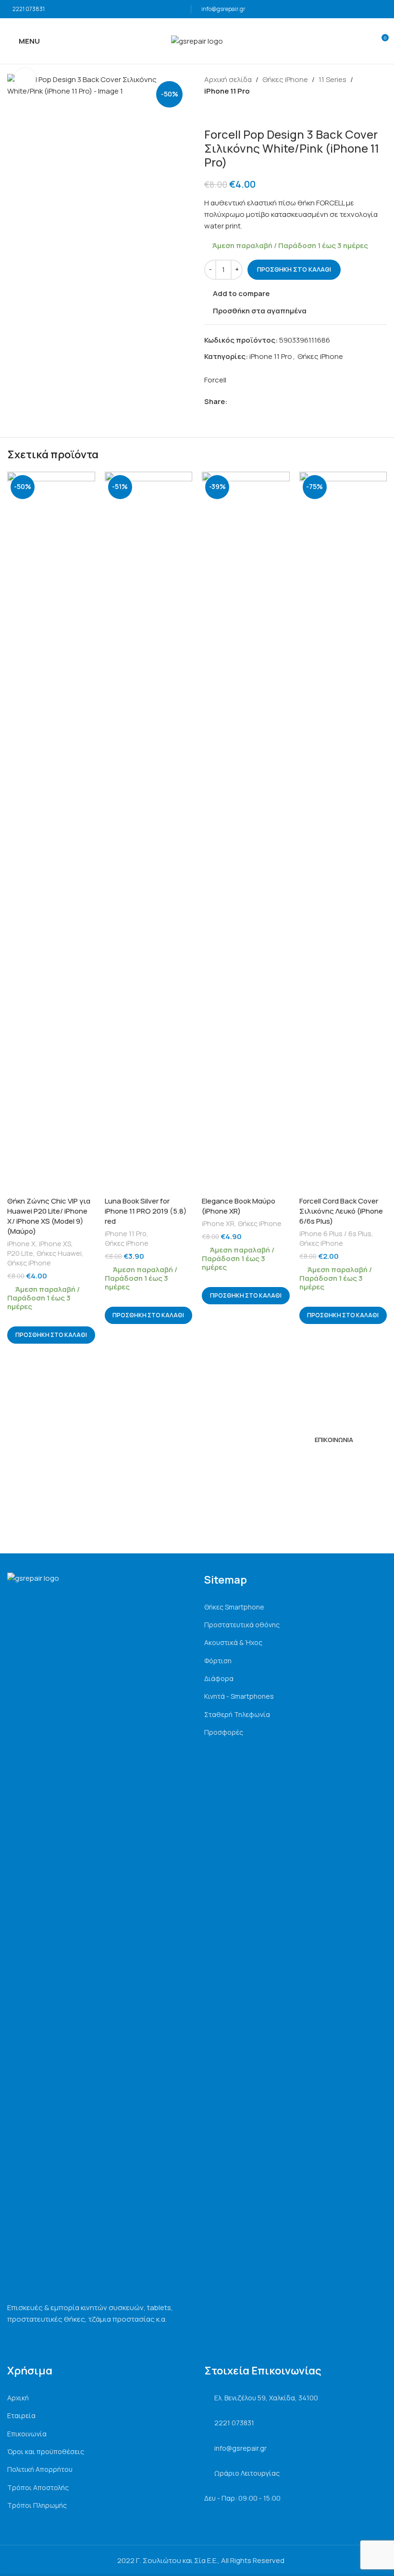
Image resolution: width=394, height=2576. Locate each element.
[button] (51, 1335)
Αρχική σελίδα (228, 79)
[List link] (295, 1607)
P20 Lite (20, 1253)
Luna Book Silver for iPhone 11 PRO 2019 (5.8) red (146, 1211)
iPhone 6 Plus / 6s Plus (335, 1234)
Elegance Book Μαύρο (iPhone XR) (239, 1206)
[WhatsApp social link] (266, 402)
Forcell (215, 380)
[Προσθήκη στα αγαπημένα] (87, 480)
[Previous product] (210, 112)
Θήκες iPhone (285, 79)
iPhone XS (55, 1244)
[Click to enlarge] (25, 79)
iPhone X (21, 1244)
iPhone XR (218, 1223)
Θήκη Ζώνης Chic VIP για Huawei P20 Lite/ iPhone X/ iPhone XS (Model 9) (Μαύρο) (49, 1216)
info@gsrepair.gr (223, 9)
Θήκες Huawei (59, 1253)
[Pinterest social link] (255, 402)
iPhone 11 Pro (227, 91)
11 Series (332, 79)
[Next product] (233, 112)
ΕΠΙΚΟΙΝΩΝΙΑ (334, 1440)
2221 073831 (29, 9)
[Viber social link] (277, 402)
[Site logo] (197, 41)
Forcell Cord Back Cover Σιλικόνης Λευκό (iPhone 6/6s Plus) (341, 1211)
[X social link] (244, 402)
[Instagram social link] (321, 1462)
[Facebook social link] (233, 402)
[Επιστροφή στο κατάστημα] (222, 112)
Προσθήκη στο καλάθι (294, 269)
